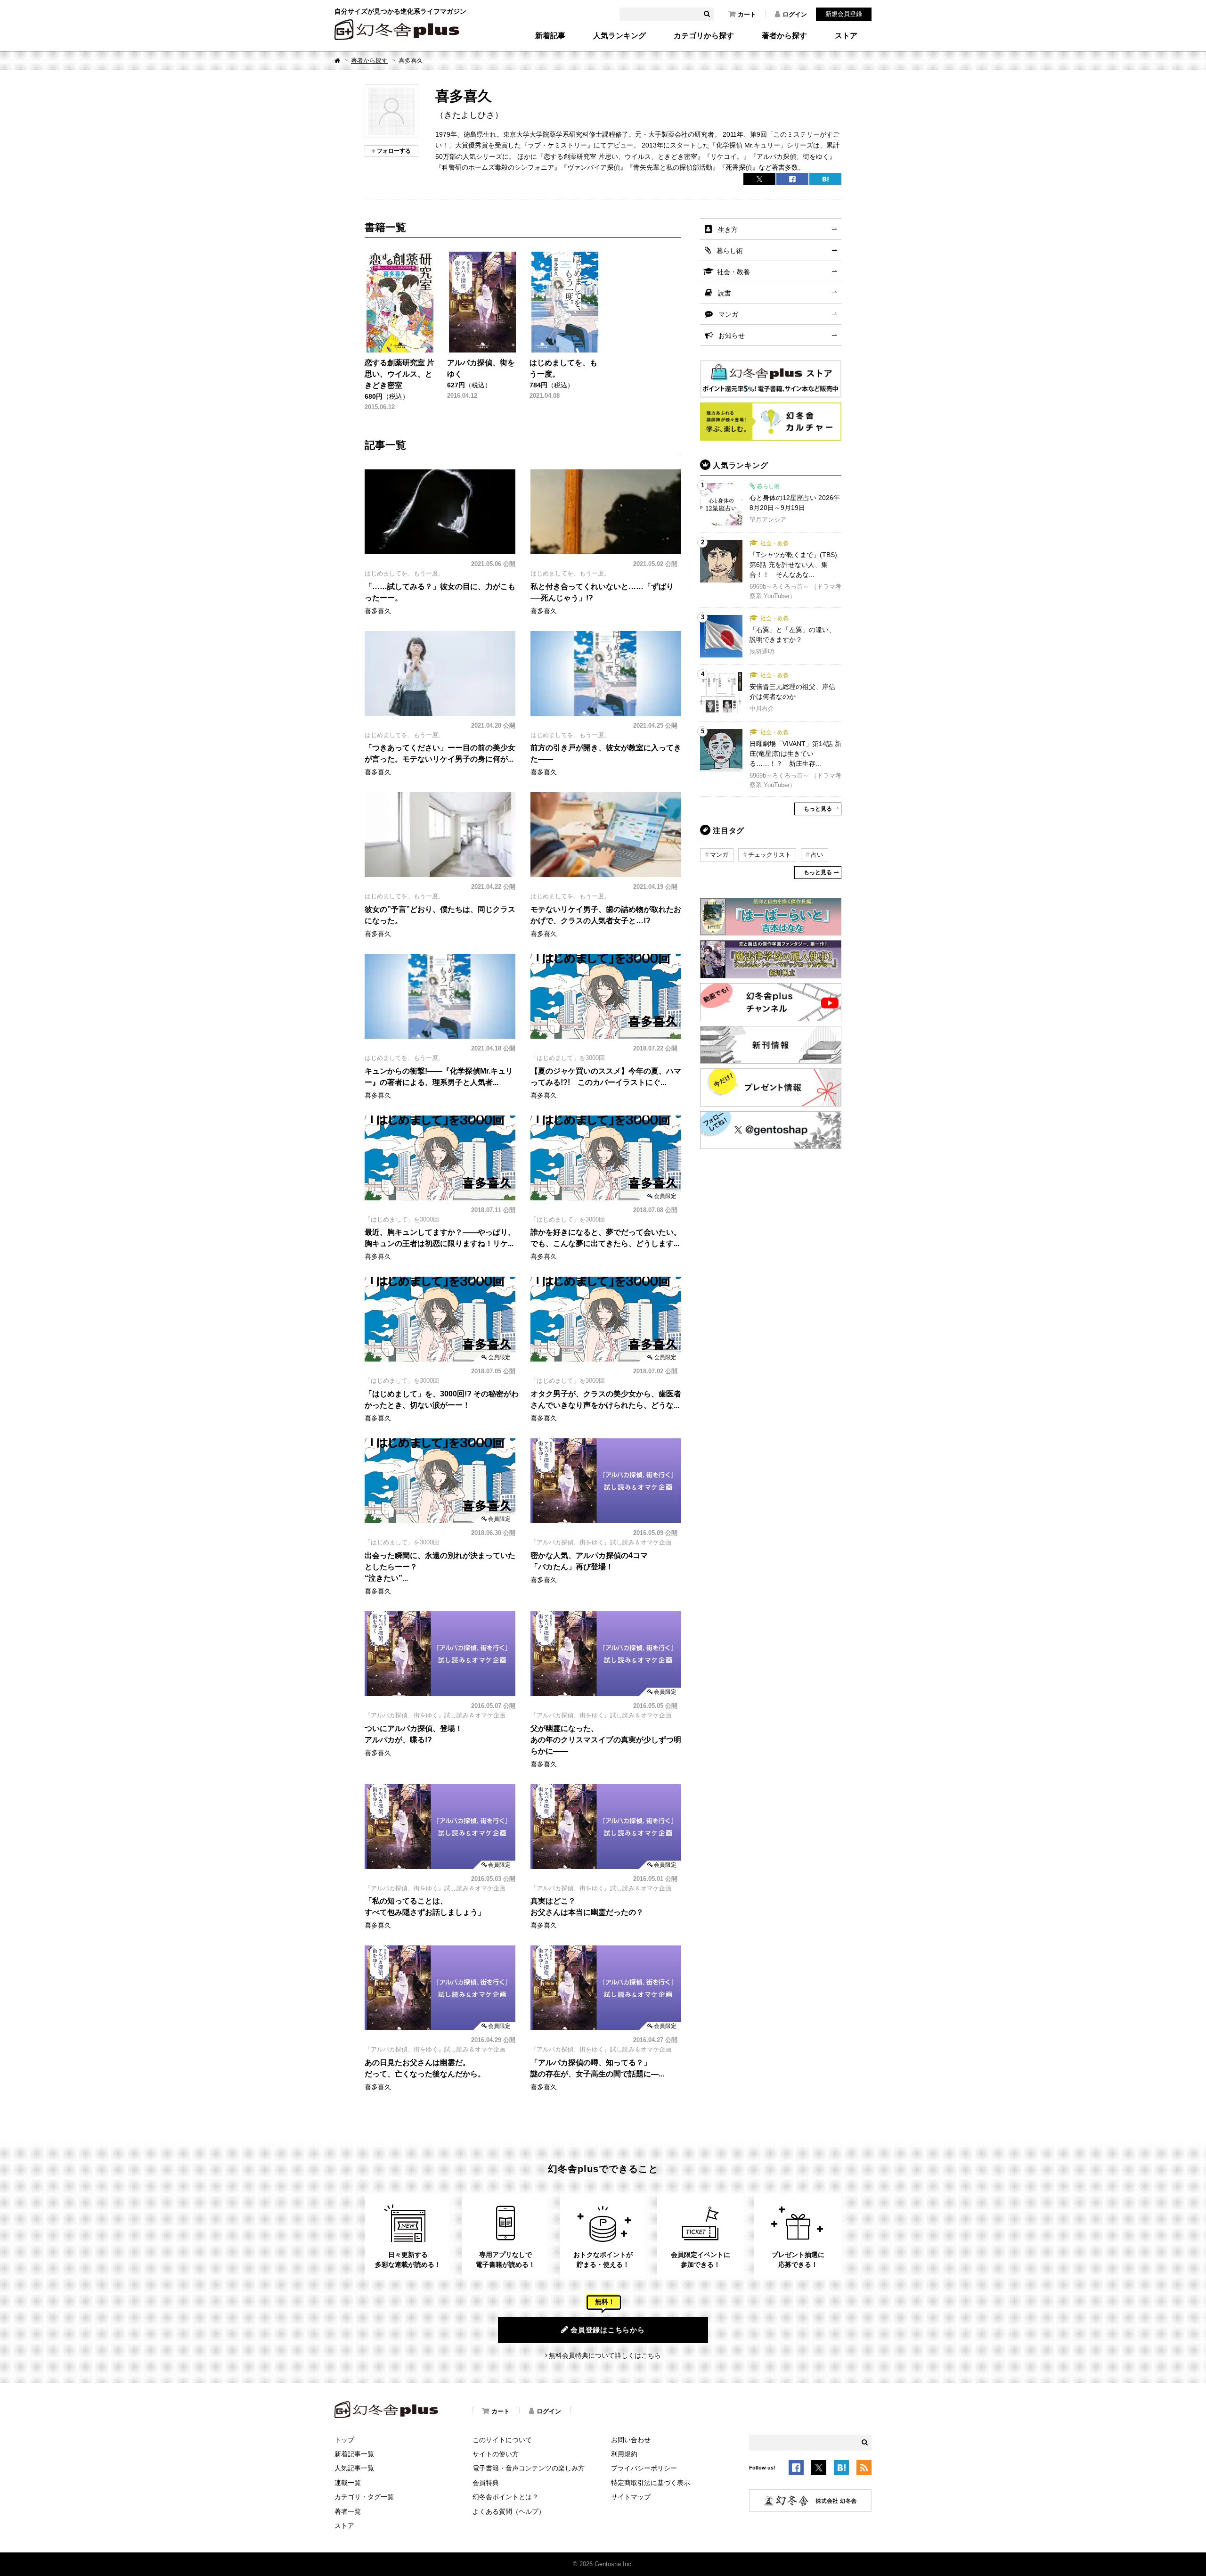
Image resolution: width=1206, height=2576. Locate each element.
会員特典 (486, 2483)
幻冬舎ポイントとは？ (505, 2497)
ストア (846, 36)
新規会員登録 (844, 14)
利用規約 (624, 2454)
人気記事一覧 (354, 2468)
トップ (344, 2440)
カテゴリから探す (704, 36)
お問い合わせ (631, 2440)
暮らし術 (730, 251)
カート (747, 14)
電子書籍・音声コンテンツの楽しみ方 (529, 2468)
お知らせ (732, 336)
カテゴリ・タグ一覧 (364, 2497)
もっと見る (818, 809)
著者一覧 (348, 2511)
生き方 (728, 230)
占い (817, 855)
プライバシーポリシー (644, 2468)
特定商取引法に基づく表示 (651, 2483)
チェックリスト (770, 855)
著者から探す (784, 36)
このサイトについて (502, 2440)
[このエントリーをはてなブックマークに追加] (841, 2469)
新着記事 (550, 36)
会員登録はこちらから (608, 2330)
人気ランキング (619, 36)
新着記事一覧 (354, 2454)
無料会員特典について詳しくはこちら (605, 2355)
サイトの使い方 (496, 2454)
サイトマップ (631, 2497)
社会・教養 (733, 272)
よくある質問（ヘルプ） (509, 2511)
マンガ (728, 314)
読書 (725, 293)
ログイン (795, 14)
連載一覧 (348, 2483)
